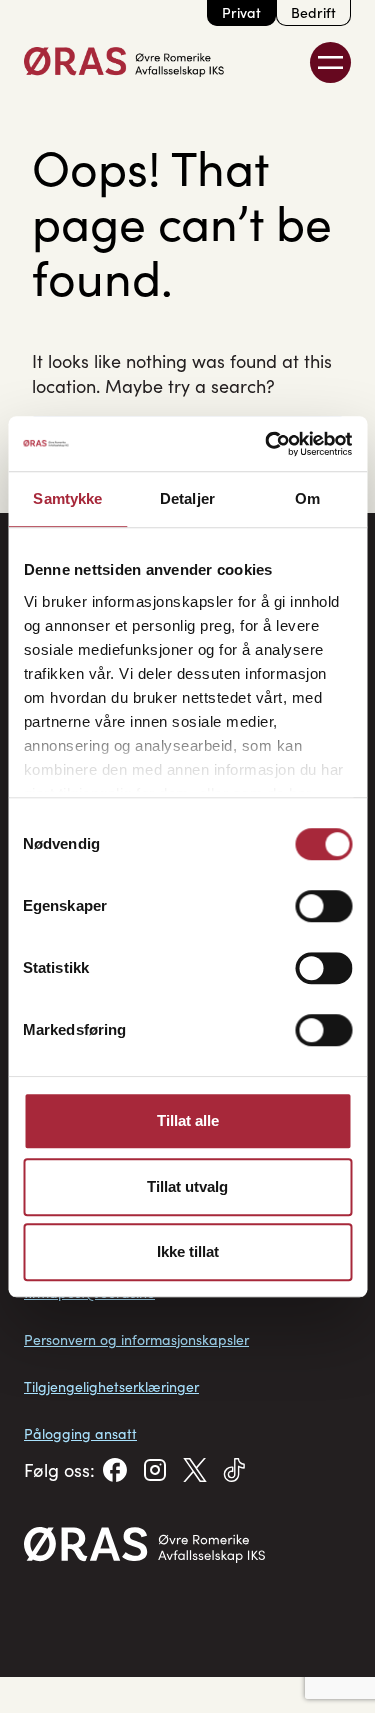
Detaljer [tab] (187, 498)
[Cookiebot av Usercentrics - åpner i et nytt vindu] (267, 444)
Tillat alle (188, 1120)
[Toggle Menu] (330, 62)
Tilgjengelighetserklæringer (111, 1386)
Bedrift (313, 12)
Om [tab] (307, 498)
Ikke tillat (188, 1251)
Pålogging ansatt (80, 1433)
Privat (241, 12)
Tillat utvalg (187, 1186)
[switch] (323, 906)
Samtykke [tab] (67, 498)
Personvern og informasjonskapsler (136, 1339)
